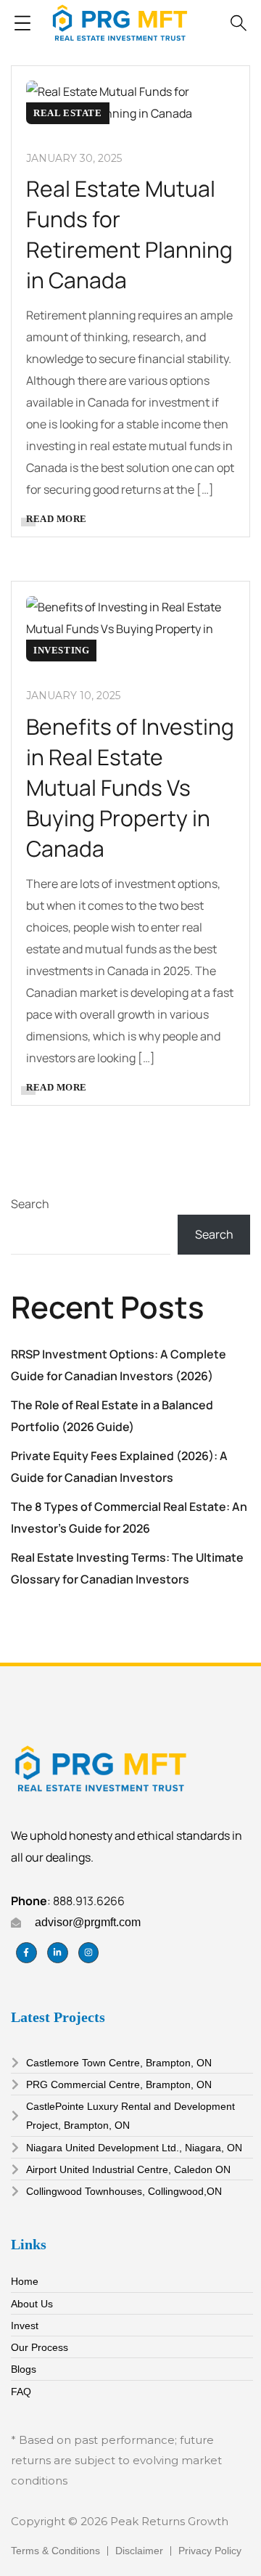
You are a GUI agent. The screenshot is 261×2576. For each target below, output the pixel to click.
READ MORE (57, 519)
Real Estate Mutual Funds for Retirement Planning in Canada (129, 234)
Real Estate (68, 113)
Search (30, 1204)
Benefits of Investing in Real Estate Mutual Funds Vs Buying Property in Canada (130, 787)
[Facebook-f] (26, 1953)
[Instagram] (89, 1953)
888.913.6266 (89, 1901)
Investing (61, 650)
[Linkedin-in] (58, 1953)
